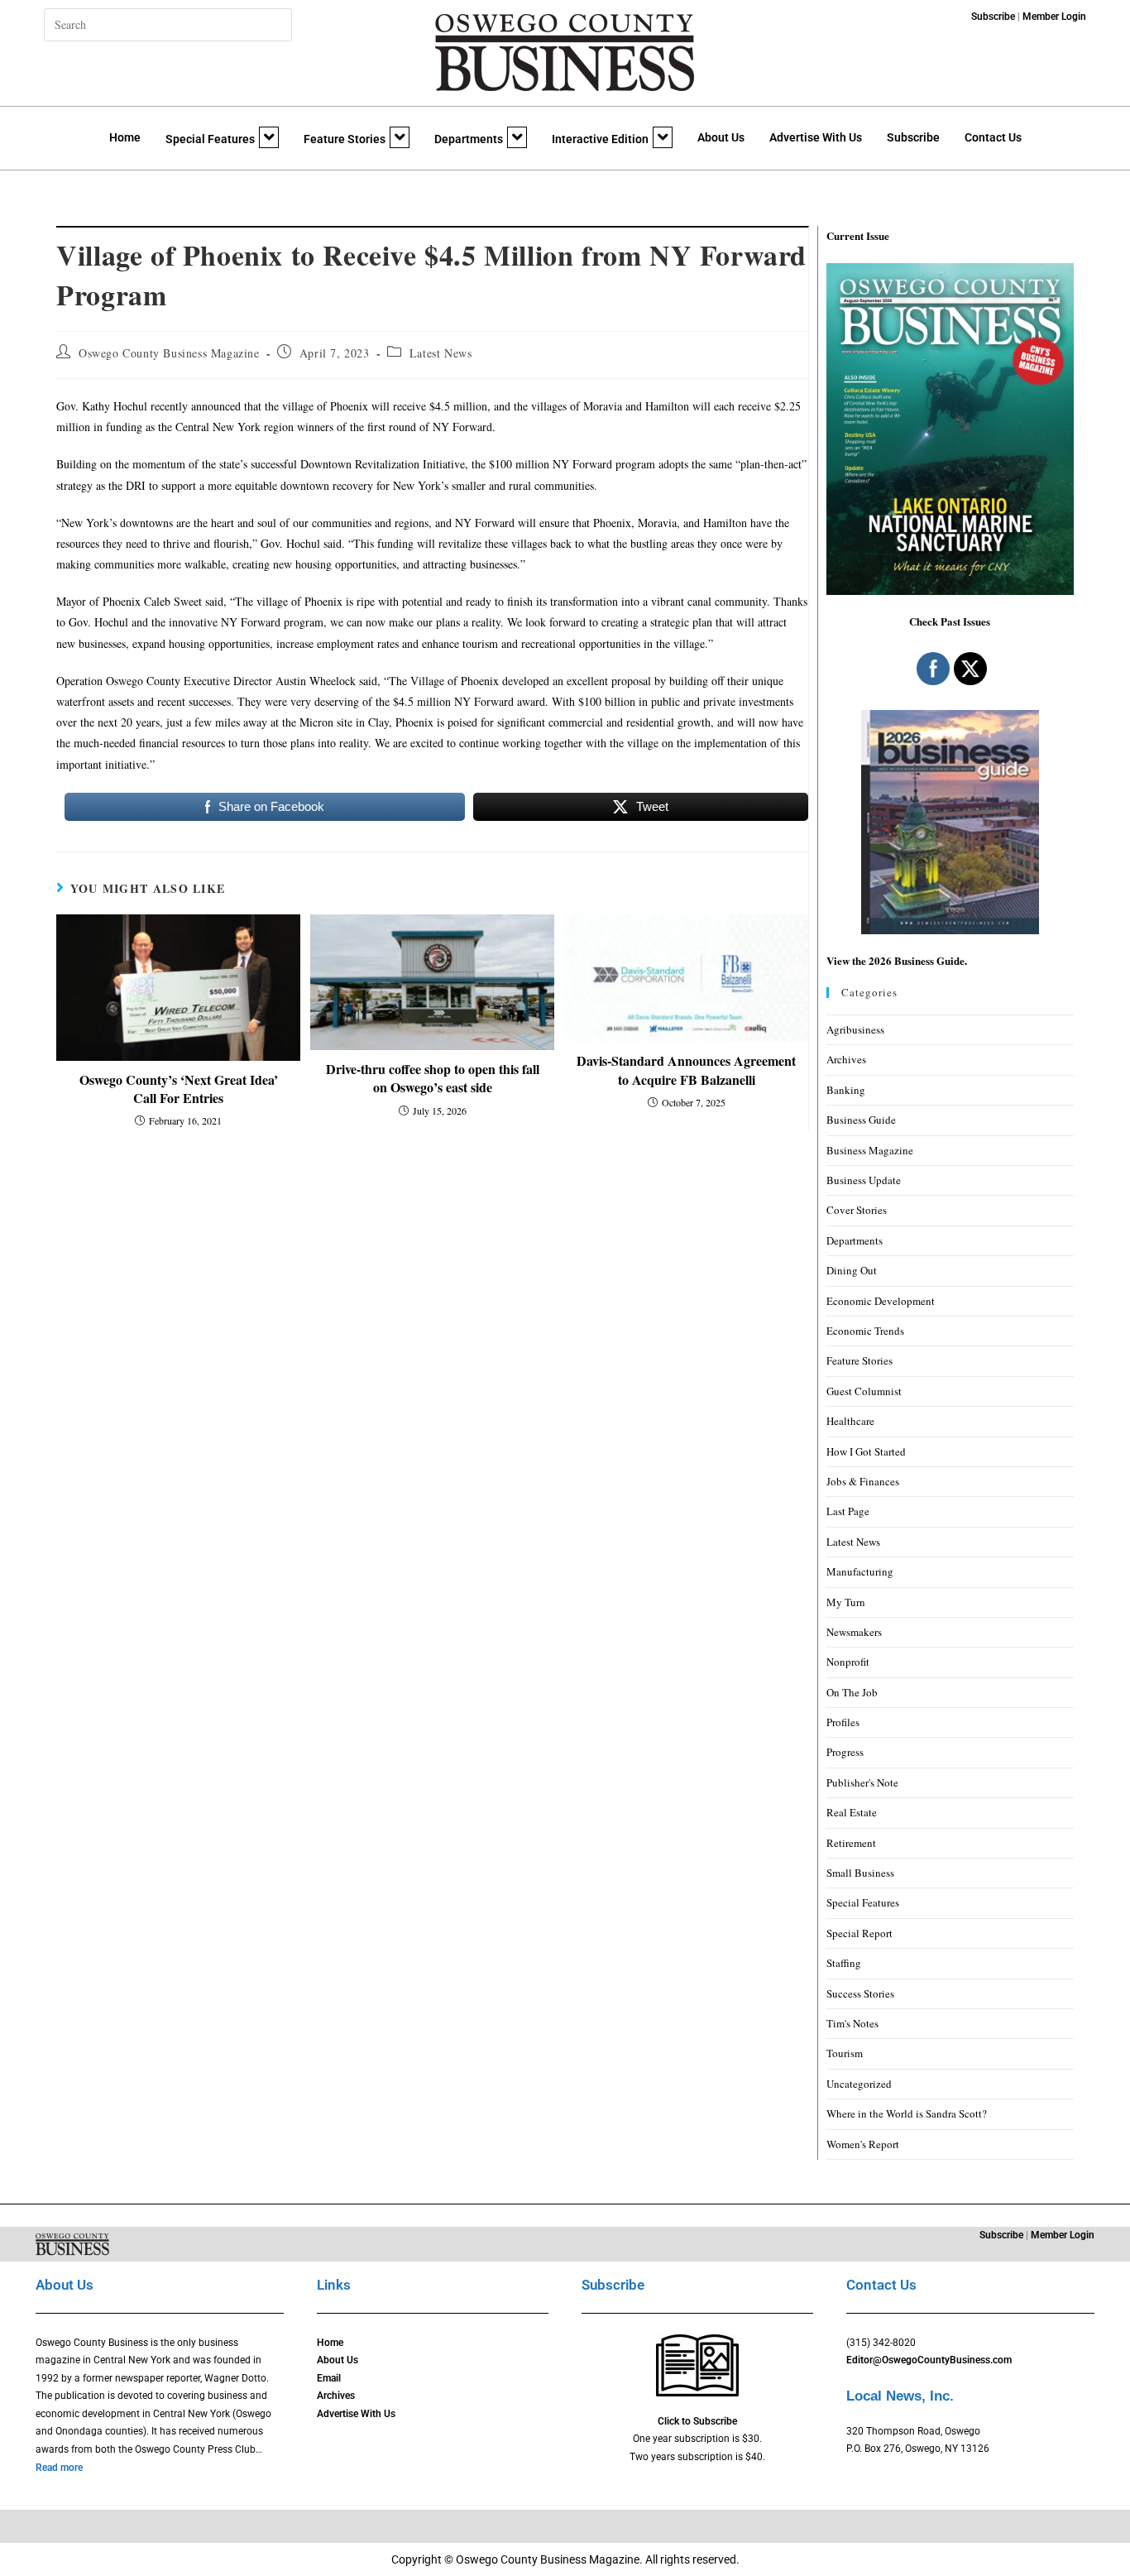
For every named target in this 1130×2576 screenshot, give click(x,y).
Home (125, 137)
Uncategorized (859, 2084)
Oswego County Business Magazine (169, 353)
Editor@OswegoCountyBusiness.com (929, 2360)
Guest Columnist (864, 1391)
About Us (721, 137)
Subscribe (913, 137)
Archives (846, 1059)
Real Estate (852, 1812)
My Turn (846, 1602)
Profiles (843, 1722)
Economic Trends (865, 1331)
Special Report (859, 1933)
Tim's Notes (852, 2023)
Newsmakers (854, 1632)
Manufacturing (860, 1571)
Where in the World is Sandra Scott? (907, 2113)
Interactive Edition (600, 139)
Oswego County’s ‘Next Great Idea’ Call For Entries (179, 1089)
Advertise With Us (816, 137)
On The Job (852, 1692)
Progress (845, 1752)
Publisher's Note (862, 1782)
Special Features (210, 139)
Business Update (864, 1180)
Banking (846, 1090)
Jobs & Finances (863, 1481)
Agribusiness (855, 1029)
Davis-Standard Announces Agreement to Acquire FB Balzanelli (686, 1070)
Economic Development (881, 1301)
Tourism (845, 2053)
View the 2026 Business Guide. (897, 960)
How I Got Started (866, 1451)
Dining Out (852, 1270)
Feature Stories (345, 139)
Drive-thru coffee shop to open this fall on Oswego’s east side (433, 1078)
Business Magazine (870, 1150)
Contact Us (993, 137)
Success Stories (860, 1993)
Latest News (441, 353)
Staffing (844, 1963)
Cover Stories (857, 1210)
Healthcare (850, 1421)
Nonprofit (848, 1662)
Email (329, 2378)
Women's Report (863, 2144)
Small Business (860, 1873)
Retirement (851, 1843)
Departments (469, 139)
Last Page (848, 1511)
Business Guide (861, 1120)
